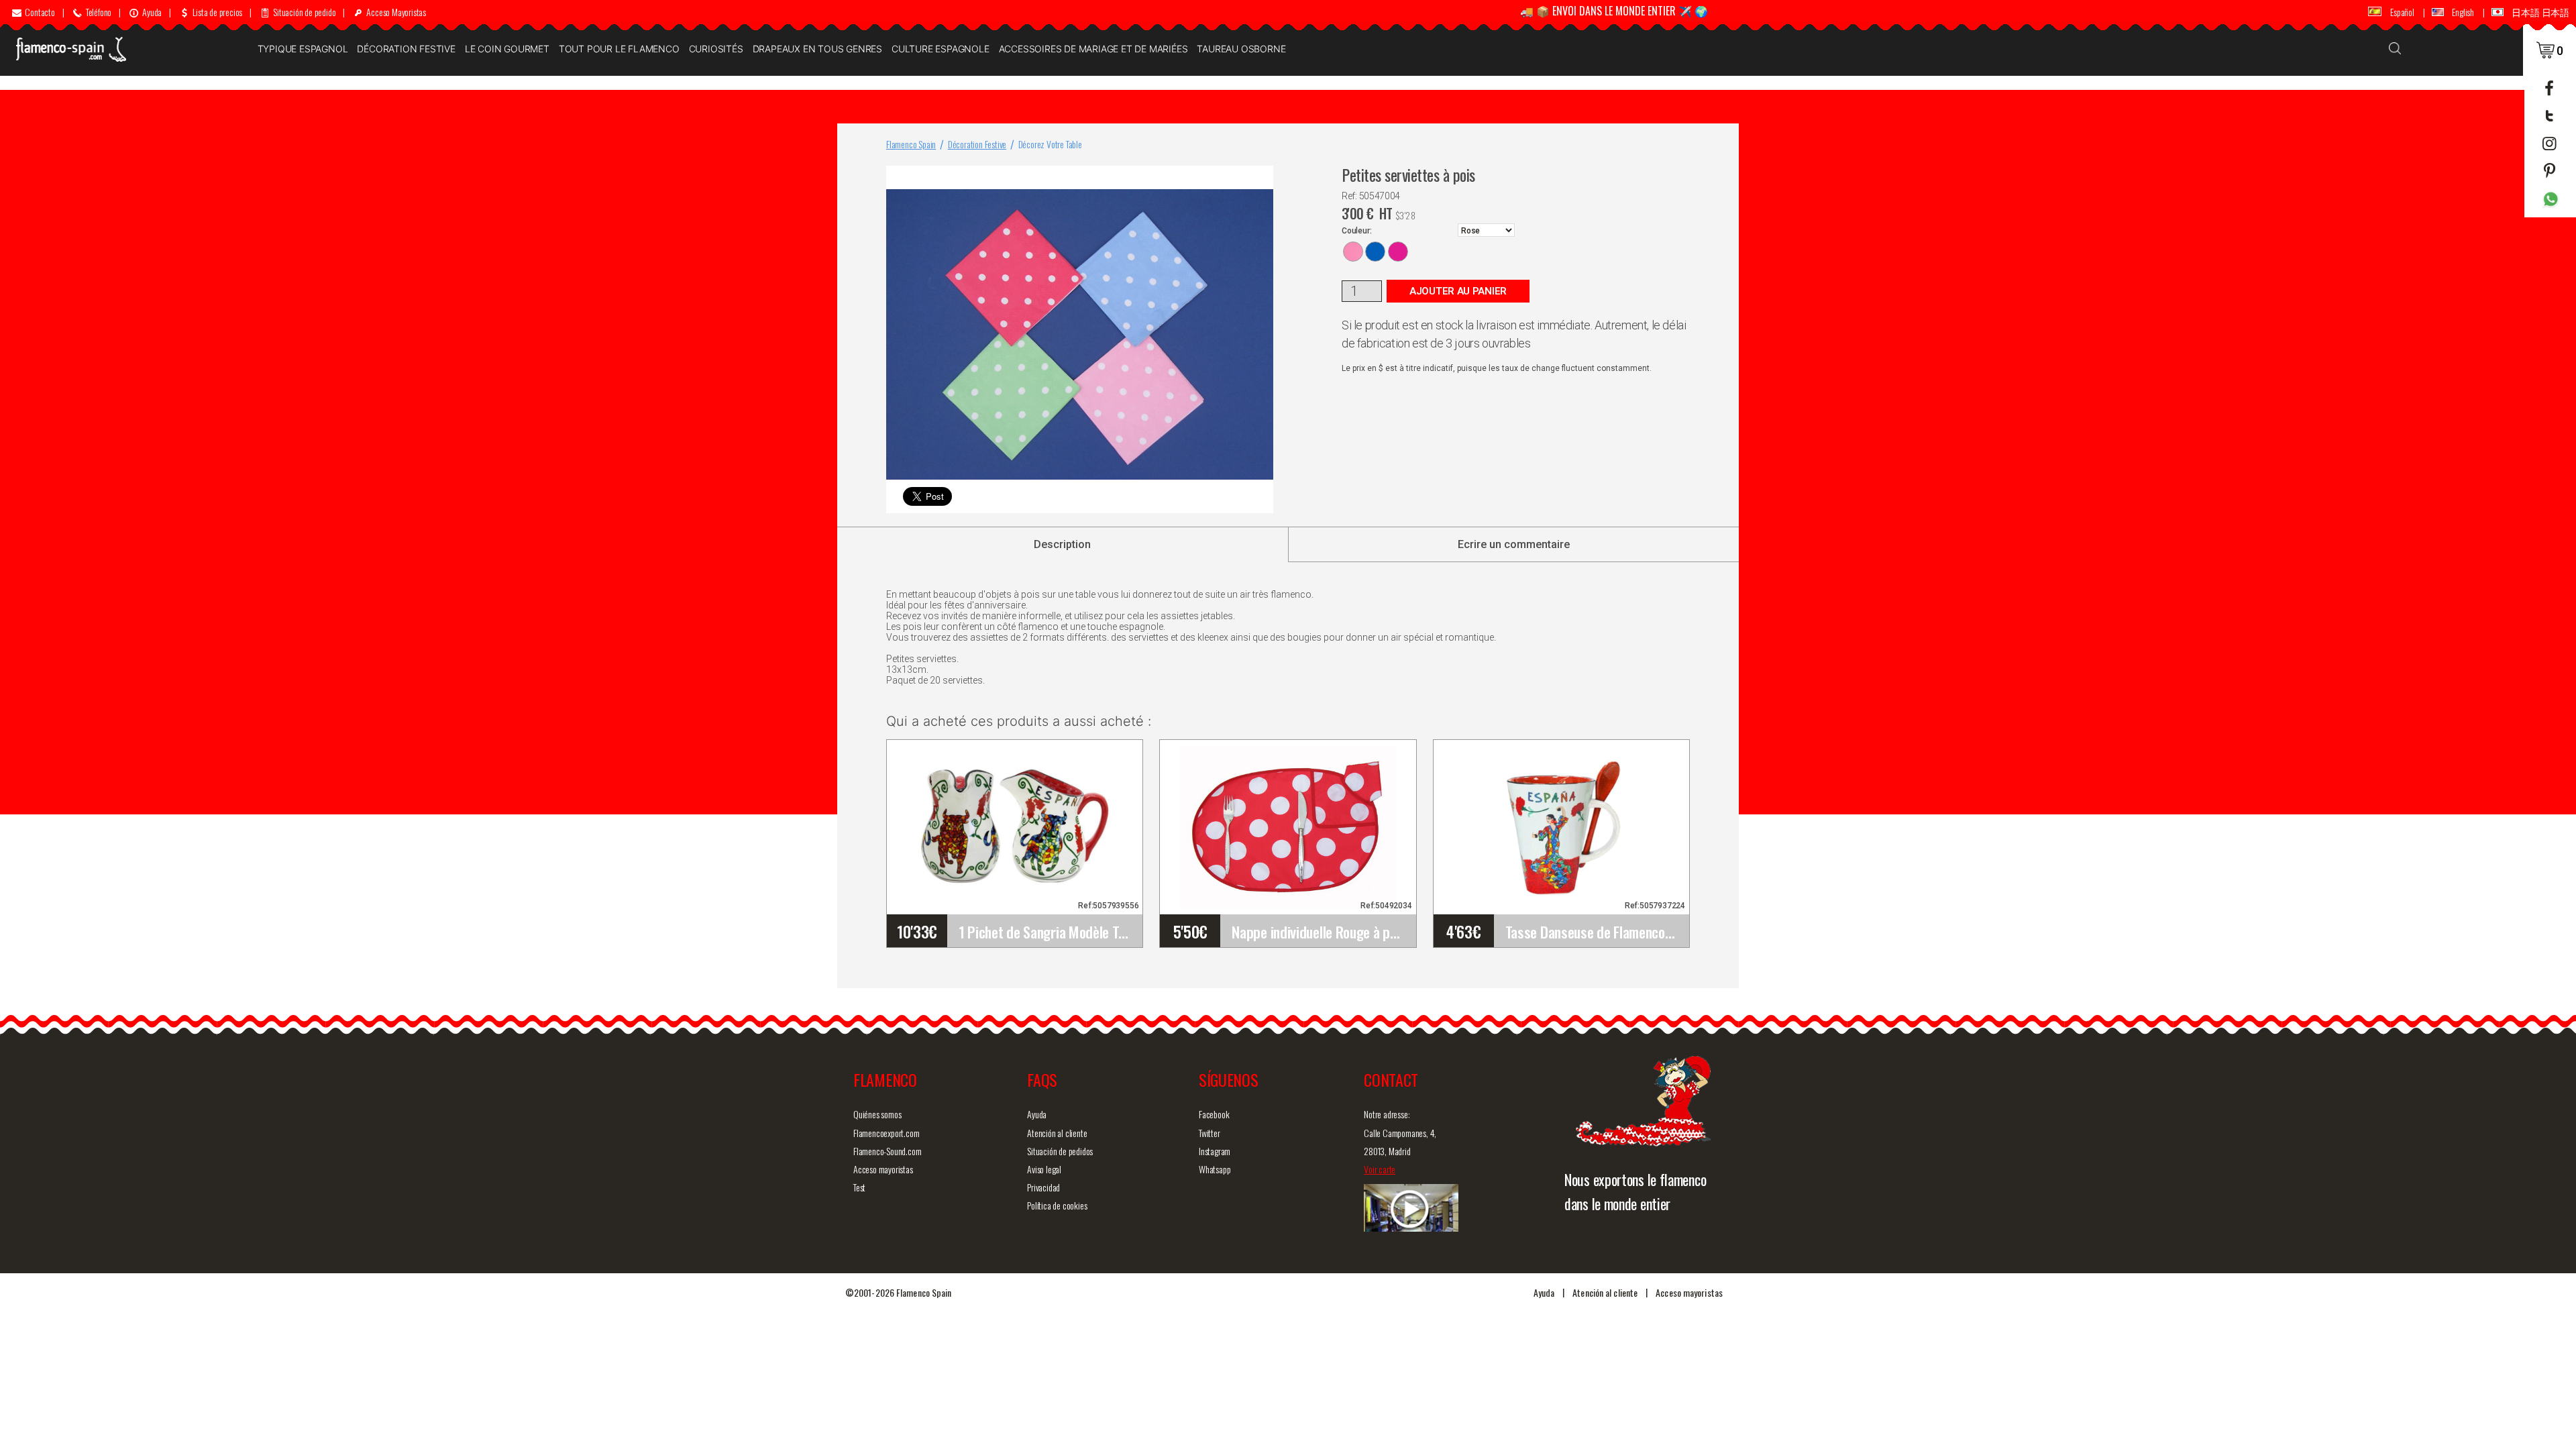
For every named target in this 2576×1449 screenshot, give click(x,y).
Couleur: (1356, 231)
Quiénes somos (877, 1114)
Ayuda (1037, 1114)
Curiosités (716, 49)
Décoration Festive (406, 49)
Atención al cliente (1057, 1133)
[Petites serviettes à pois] (1260, 179)
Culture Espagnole (941, 49)
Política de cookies (1057, 1205)
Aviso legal (1044, 1169)
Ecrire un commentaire (1514, 544)
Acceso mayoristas (883, 1169)
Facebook (1214, 1114)
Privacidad (1043, 1187)
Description (1062, 544)
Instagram (1215, 1151)
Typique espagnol (303, 49)
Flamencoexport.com (886, 1133)
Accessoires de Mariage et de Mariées (1093, 49)
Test (859, 1187)
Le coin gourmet (507, 49)
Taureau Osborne (1241, 49)
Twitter (1210, 1133)
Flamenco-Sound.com (887, 1151)
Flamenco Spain (911, 144)
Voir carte (1380, 1169)
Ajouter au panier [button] (1458, 291)
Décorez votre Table (1050, 144)
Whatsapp (1215, 1169)
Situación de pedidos (1060, 1151)
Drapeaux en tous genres (817, 49)
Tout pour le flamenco (619, 49)
